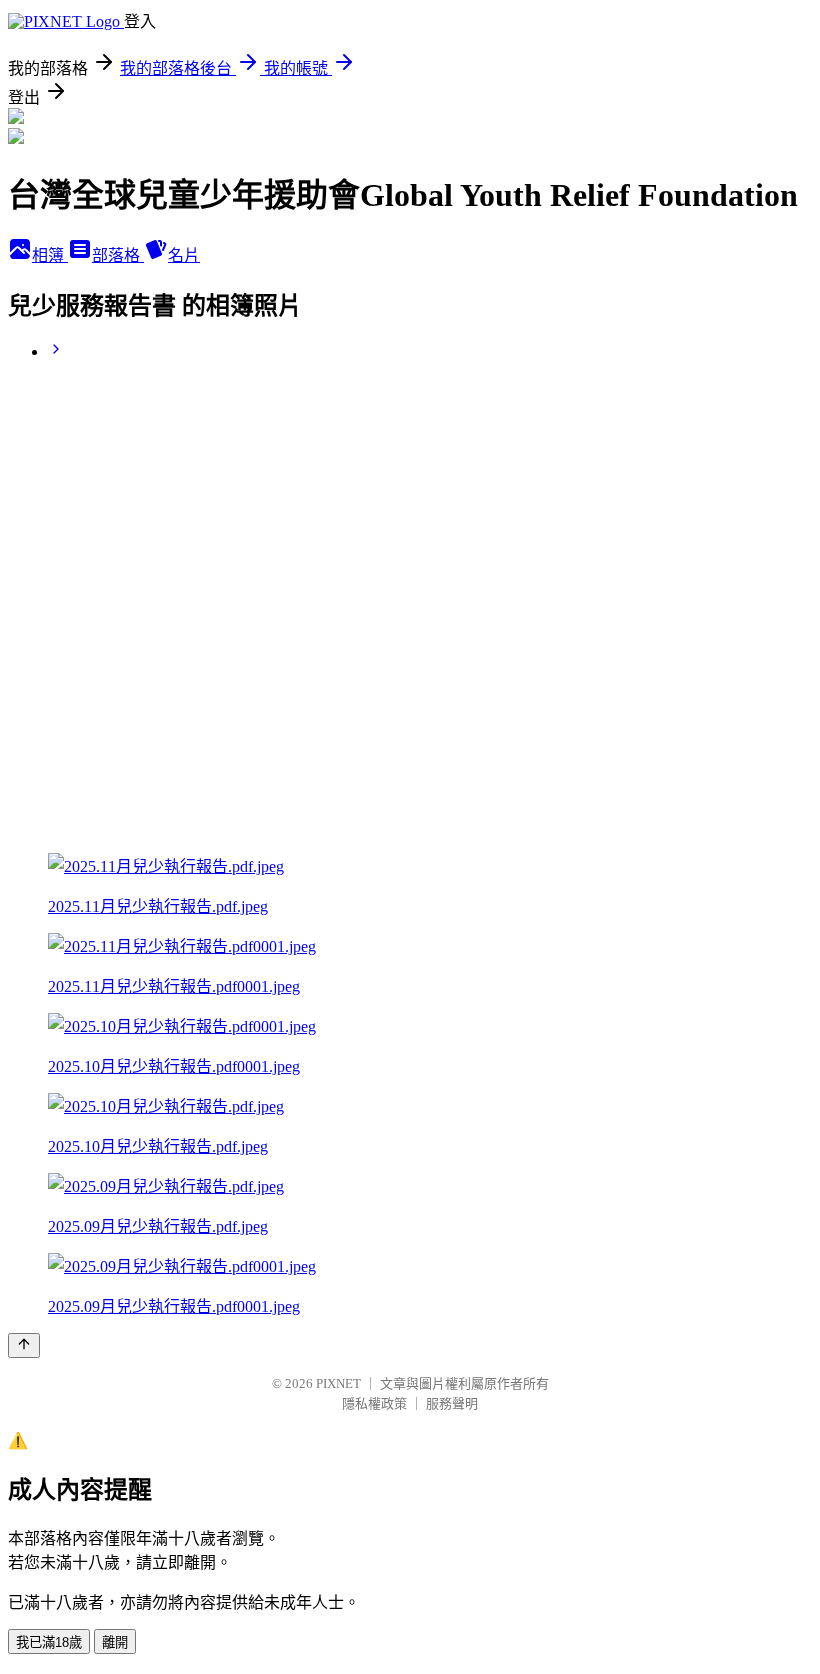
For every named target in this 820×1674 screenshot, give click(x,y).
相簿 (50, 255)
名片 (184, 255)
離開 (115, 1642)
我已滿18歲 (49, 1642)
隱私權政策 (374, 1403)
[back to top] (24, 1345)
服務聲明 (452, 1403)
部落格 (118, 255)
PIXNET (338, 1383)
